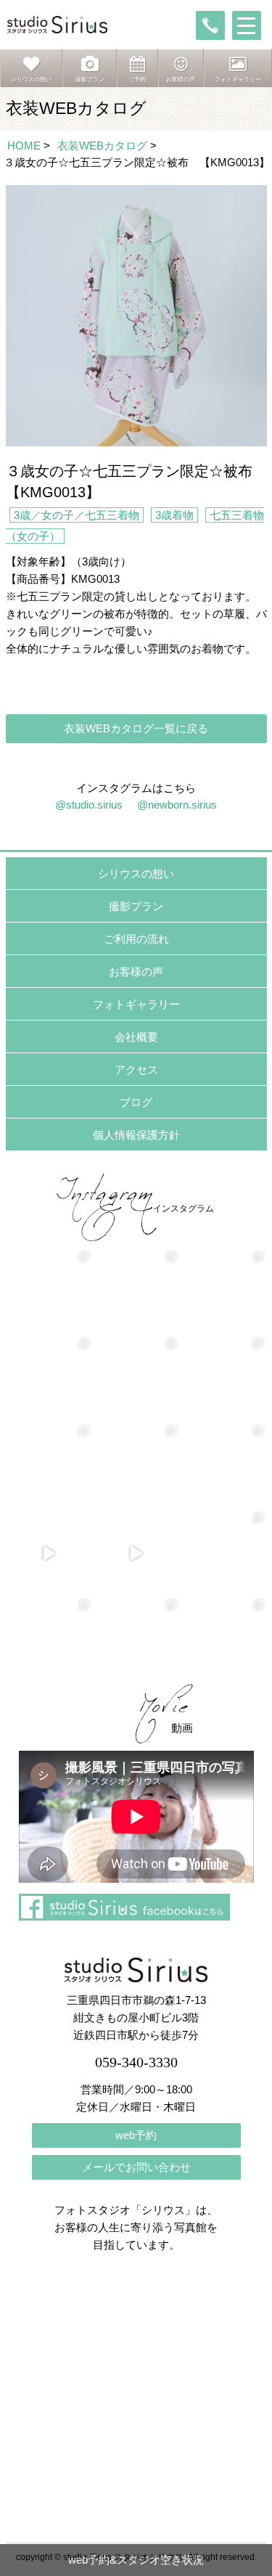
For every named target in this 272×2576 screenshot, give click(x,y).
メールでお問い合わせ (136, 2167)
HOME (24, 146)
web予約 (136, 2135)
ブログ (136, 1102)
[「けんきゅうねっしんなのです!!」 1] (49, 1640)
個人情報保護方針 (136, 1135)
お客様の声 (136, 972)
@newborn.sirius (177, 805)
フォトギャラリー (136, 1004)
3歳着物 (174, 515)
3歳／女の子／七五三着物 (77, 515)
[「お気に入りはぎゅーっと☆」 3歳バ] (49, 1466)
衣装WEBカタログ (102, 146)
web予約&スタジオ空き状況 (136, 2560)
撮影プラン (136, 906)
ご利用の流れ (136, 939)
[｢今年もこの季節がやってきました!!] (136, 1553)
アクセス (136, 1070)
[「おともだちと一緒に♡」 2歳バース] (136, 1466)
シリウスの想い (136, 874)
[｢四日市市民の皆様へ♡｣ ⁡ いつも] (223, 1640)
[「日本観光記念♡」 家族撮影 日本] (223, 1379)
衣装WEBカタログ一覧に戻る (136, 728)
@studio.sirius (89, 805)
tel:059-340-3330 (210, 25)
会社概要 (136, 1037)
